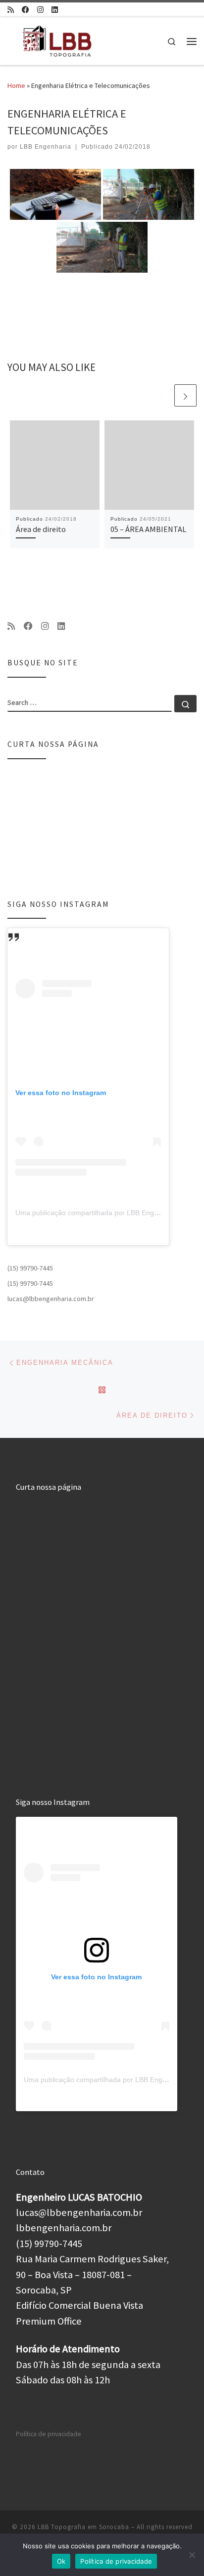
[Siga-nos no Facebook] (25, 10)
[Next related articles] (185, 395)
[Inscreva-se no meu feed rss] (11, 10)
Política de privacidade (49, 2434)
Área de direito (41, 529)
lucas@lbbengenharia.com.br (51, 1299)
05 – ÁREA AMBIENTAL (148, 529)
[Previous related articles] (162, 395)
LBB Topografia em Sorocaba (83, 2527)
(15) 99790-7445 (30, 1268)
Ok (61, 2561)
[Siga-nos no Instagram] (40, 10)
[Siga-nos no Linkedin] (55, 10)
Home (16, 85)
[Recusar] (192, 2555)
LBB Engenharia (46, 147)
